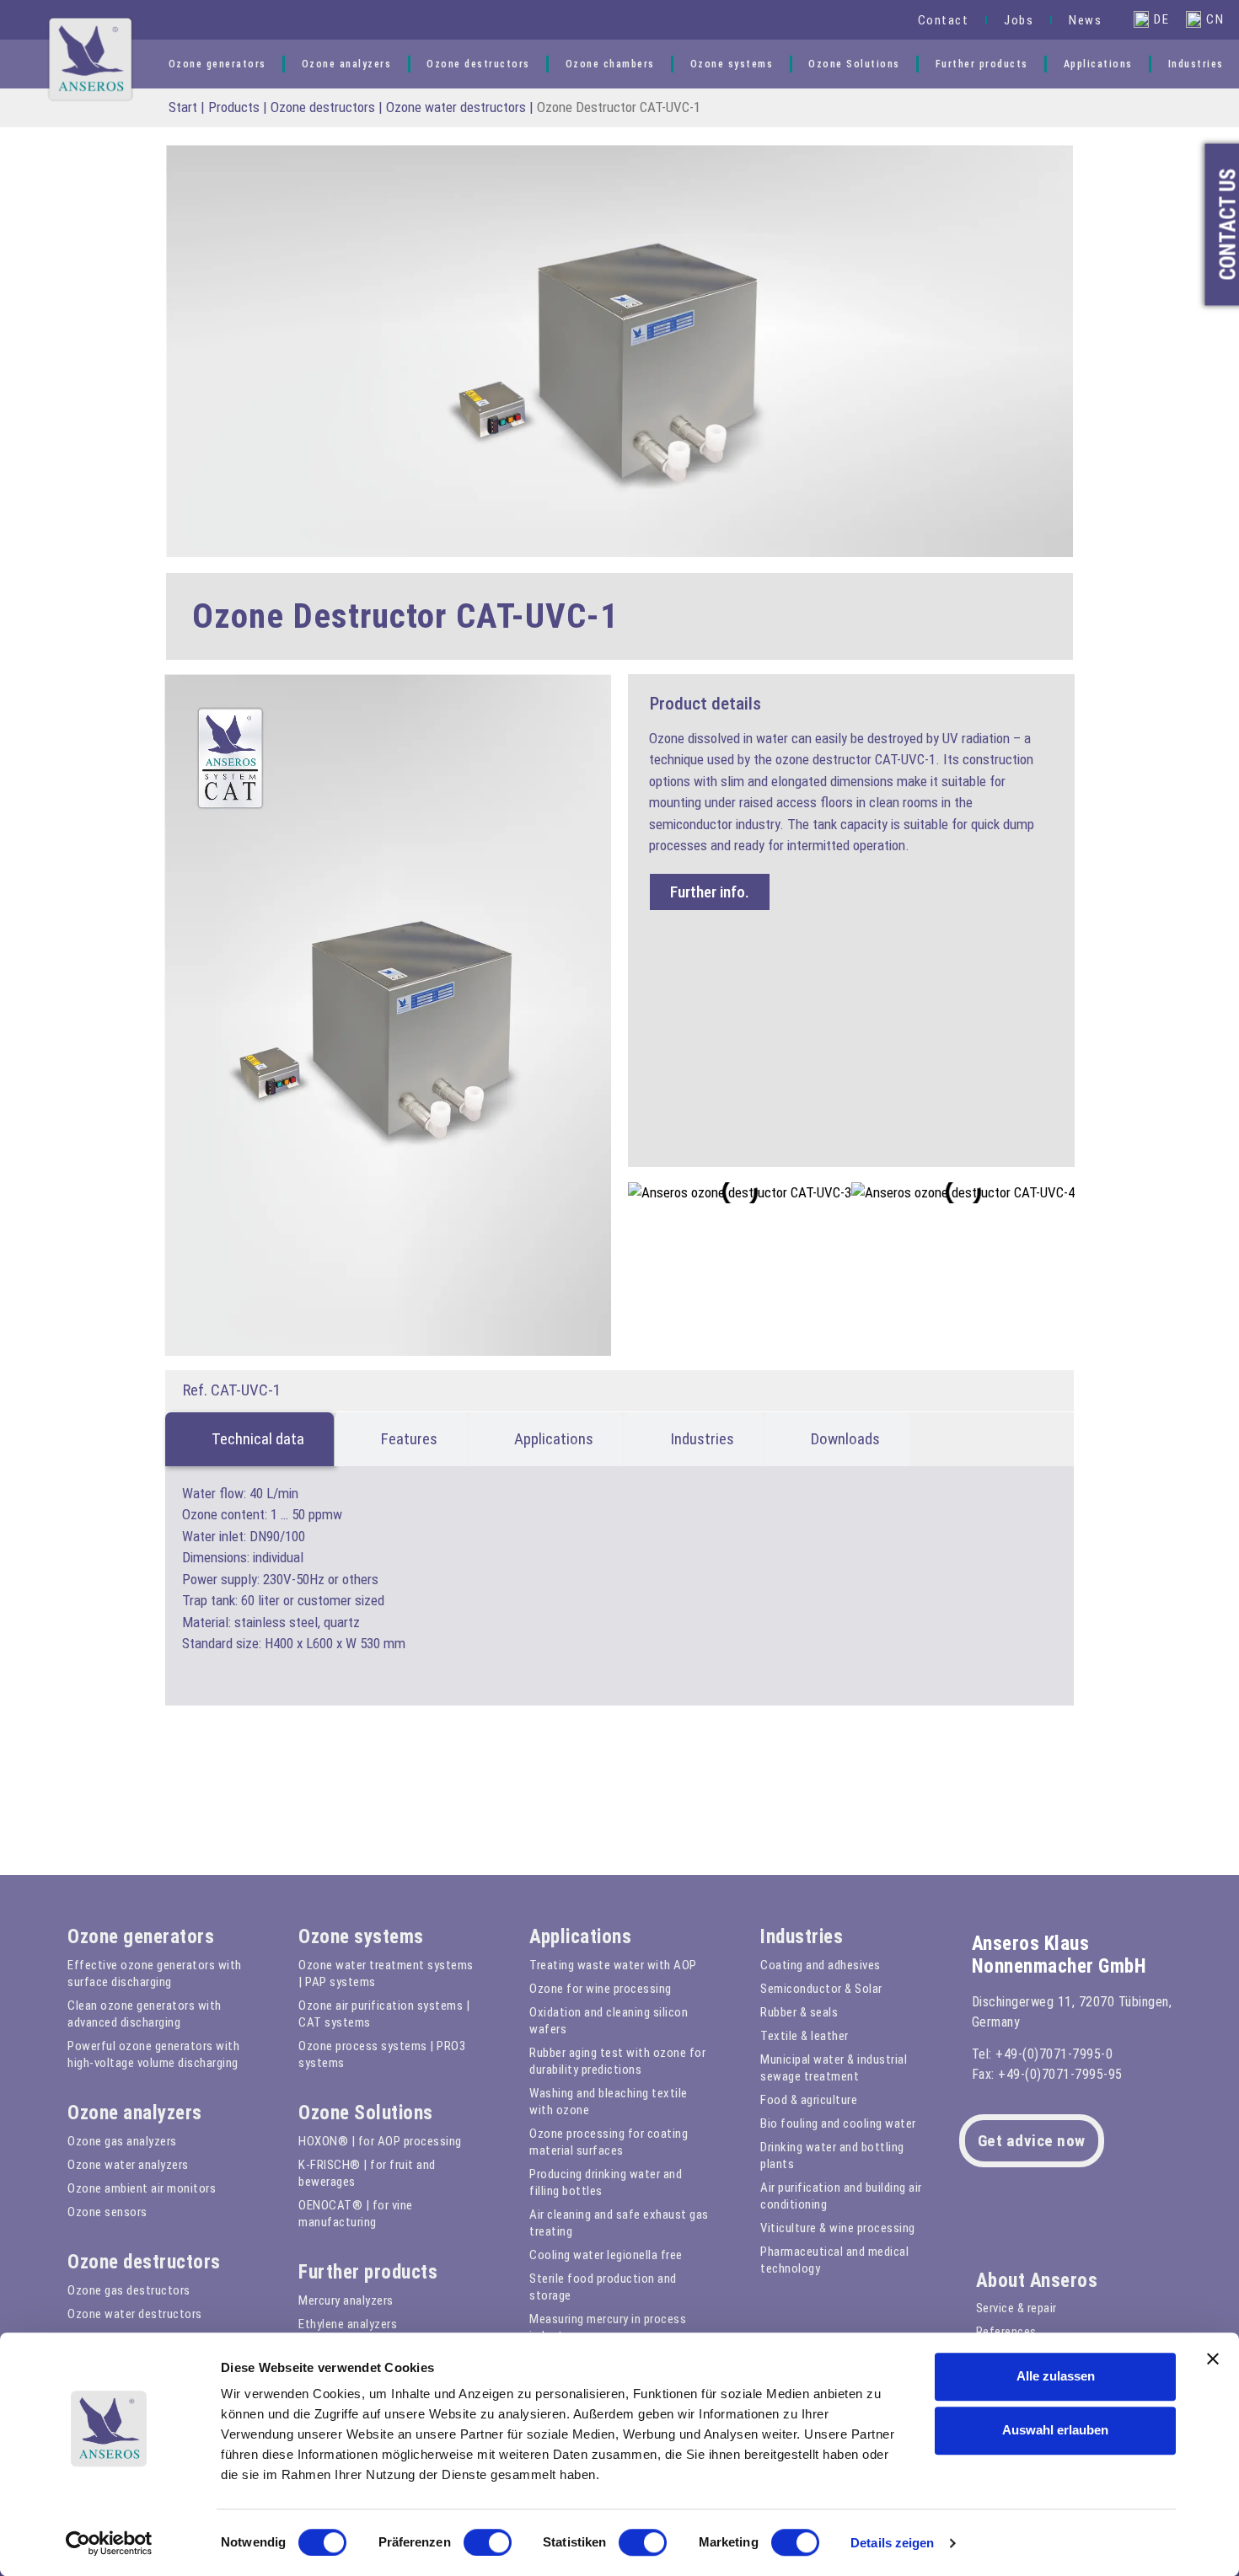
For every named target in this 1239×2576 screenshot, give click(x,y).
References (1006, 2332)
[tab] (249, 1439)
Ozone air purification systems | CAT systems (384, 2014)
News (1085, 20)
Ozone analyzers (347, 64)
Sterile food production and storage (603, 2287)
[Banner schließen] (1213, 2359)
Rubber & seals (799, 2012)
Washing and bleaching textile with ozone (609, 2102)
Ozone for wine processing (601, 1989)
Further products (982, 64)
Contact (944, 20)
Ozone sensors (107, 2212)
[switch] (488, 2542)
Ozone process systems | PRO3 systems (382, 2054)
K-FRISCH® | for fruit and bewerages (367, 2173)
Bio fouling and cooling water (838, 2123)
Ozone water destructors (456, 107)
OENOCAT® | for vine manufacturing (356, 2214)
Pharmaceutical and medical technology (834, 2260)
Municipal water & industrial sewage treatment (834, 2068)
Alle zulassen (1056, 2376)
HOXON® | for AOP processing (380, 2141)
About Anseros (1037, 2281)
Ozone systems (732, 64)
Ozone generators (217, 64)
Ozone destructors (478, 64)
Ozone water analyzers (128, 2165)
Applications (1098, 64)
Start (183, 107)
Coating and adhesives (821, 1965)
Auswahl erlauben (1055, 2430)
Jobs (1019, 20)
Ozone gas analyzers (122, 2141)
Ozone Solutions (854, 64)
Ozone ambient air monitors (142, 2188)
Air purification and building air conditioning (841, 2196)
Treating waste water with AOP (613, 1965)
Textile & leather (805, 2036)
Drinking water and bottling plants (832, 2156)
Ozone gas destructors (129, 2290)
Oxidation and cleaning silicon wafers (609, 2021)
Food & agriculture (809, 2100)
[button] (879, 20)
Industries (1196, 64)
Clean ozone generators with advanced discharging (145, 2014)
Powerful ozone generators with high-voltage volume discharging (153, 2054)
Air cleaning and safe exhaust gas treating (619, 2223)
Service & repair (1016, 2308)
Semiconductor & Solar (821, 1989)
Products (234, 107)
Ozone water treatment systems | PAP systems (386, 1974)
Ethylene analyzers (348, 2324)
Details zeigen (892, 2543)
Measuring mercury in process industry (608, 2327)
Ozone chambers (610, 64)
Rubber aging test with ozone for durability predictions (617, 2061)
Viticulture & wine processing (838, 2228)
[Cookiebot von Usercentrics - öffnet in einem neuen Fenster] (109, 2543)
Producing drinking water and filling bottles (606, 2182)
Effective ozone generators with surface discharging (155, 1974)
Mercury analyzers (346, 2300)
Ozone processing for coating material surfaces (609, 2142)
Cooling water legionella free (606, 2255)
